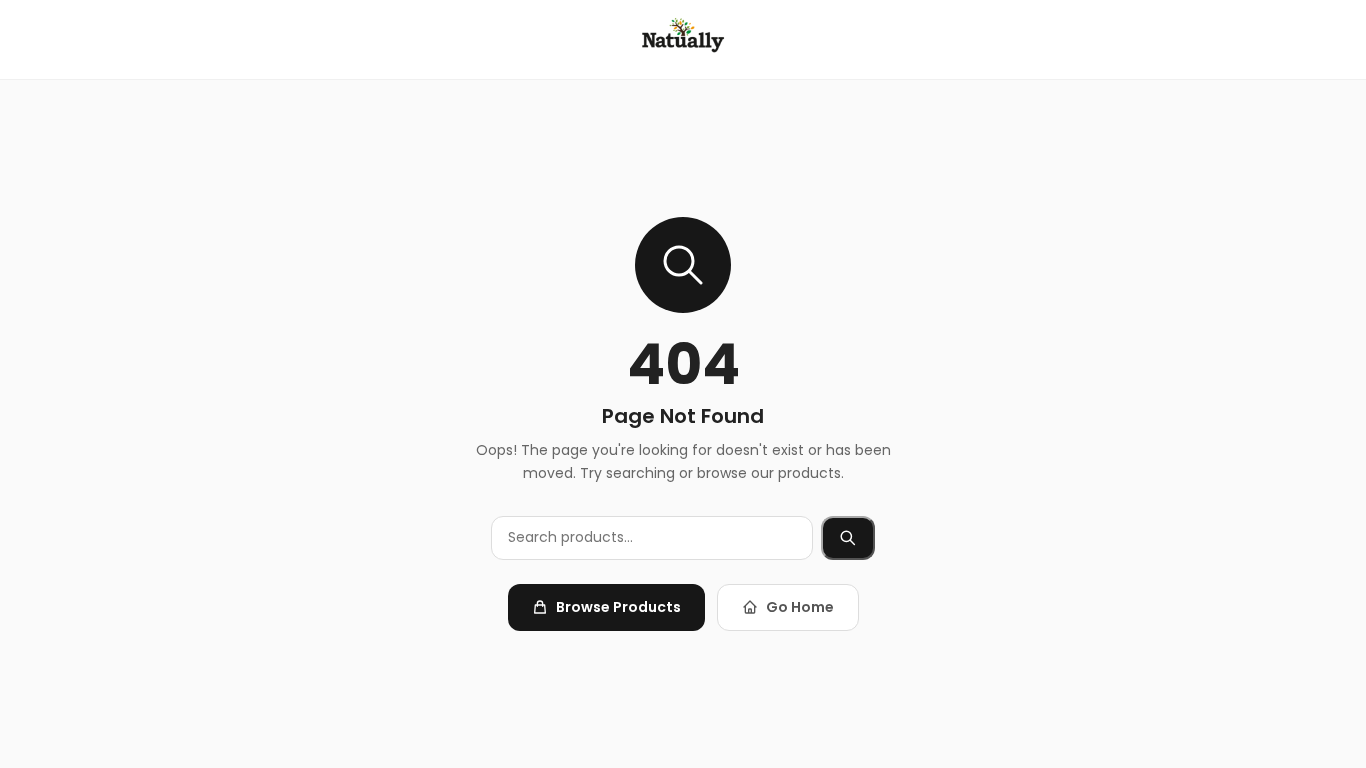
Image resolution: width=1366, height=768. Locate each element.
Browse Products (618, 607)
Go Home (800, 607)
